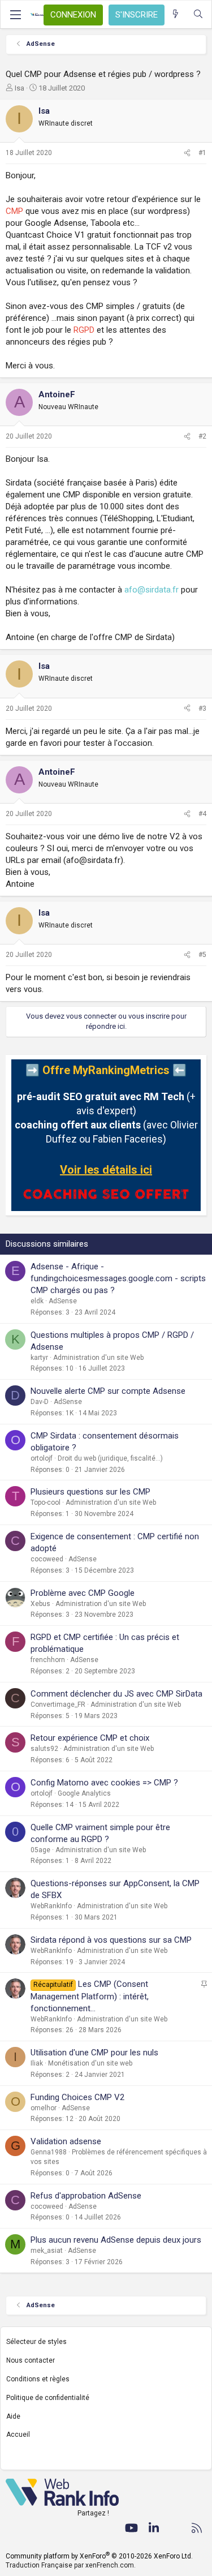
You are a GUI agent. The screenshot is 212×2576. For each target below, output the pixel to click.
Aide (13, 2416)
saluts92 (44, 1749)
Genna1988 (49, 2152)
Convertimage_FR (58, 1705)
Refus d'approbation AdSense (86, 2196)
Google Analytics (84, 1793)
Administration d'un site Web (98, 1358)
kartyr (39, 1358)
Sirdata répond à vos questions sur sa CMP (111, 1940)
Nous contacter (31, 2360)
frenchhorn (48, 1660)
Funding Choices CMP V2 (77, 2097)
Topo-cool (46, 1502)
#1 (202, 153)
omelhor (44, 2108)
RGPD (84, 330)
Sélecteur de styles (36, 2342)
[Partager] (187, 153)
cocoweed (47, 1559)
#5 (202, 955)
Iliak (37, 2063)
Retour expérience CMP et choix (90, 1738)
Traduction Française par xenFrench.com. (71, 2565)
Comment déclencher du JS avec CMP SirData (116, 1694)
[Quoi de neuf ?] (176, 14)
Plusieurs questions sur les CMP (90, 1492)
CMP (14, 211)
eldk (37, 1301)
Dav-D (40, 1402)
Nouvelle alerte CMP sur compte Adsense (108, 1391)
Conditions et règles (38, 2379)
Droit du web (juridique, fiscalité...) (110, 1458)
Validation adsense (66, 2141)
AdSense (63, 1301)
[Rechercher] (198, 14)
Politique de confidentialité (48, 2398)
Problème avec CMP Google (83, 1593)
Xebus (40, 1604)
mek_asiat (47, 2251)
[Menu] (15, 15)
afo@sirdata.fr (152, 590)
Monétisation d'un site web (90, 2063)
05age (40, 1850)
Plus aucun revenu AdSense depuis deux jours (116, 2240)
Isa (20, 88)
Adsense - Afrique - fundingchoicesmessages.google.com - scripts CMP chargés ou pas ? (118, 1278)
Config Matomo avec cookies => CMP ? (104, 1783)
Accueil (18, 2435)
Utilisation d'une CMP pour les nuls (94, 2053)
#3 (202, 709)
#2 (202, 436)
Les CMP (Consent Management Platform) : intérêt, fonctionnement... (90, 1996)
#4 (202, 814)
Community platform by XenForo (99, 2556)
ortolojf (42, 1458)
